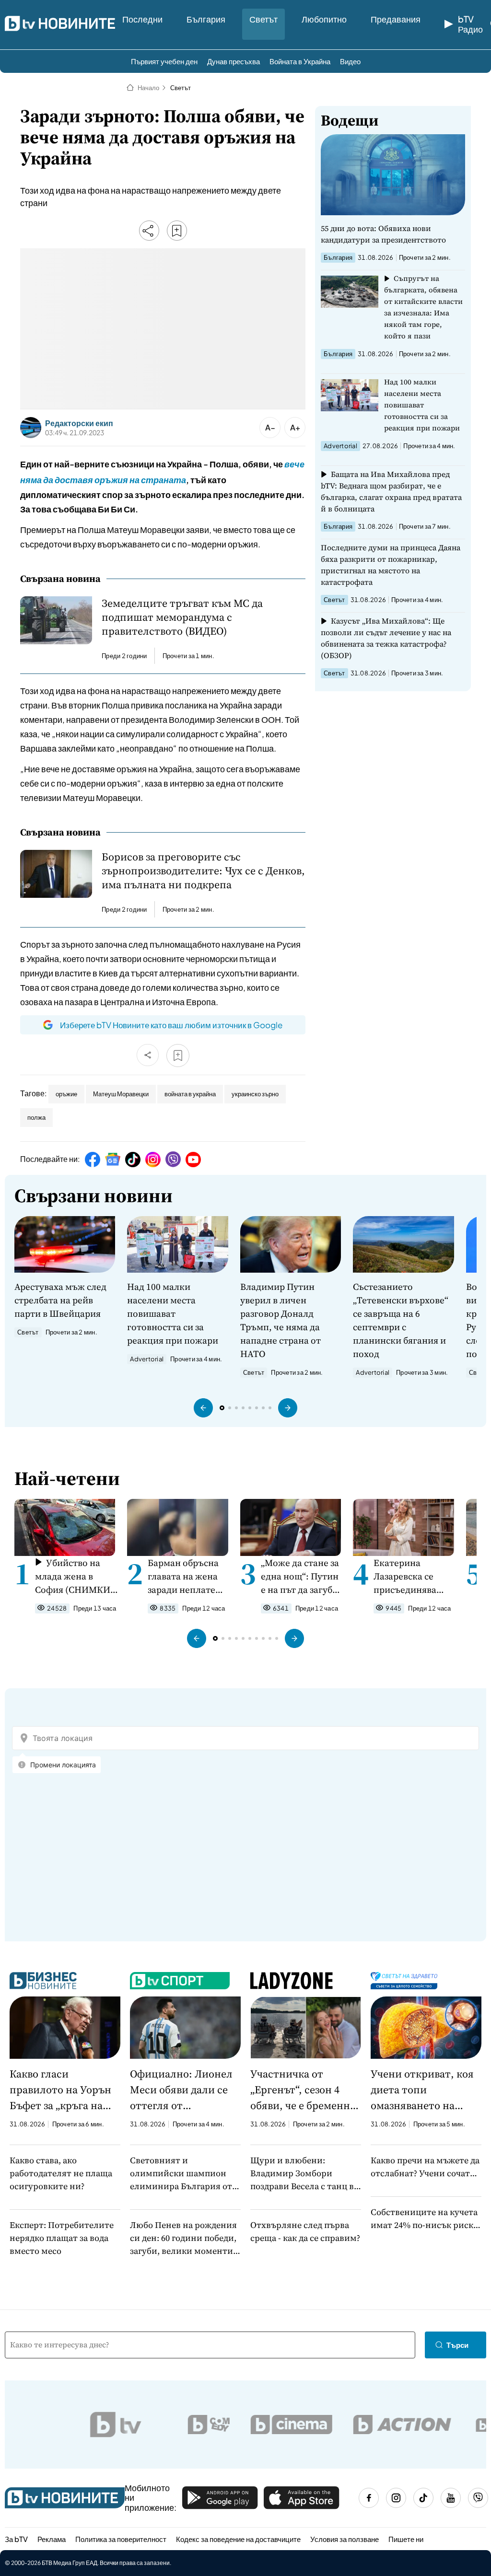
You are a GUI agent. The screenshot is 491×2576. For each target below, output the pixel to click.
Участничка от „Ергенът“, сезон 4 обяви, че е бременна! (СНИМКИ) (304, 2090)
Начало (148, 88)
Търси (457, 2345)
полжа (36, 1117)
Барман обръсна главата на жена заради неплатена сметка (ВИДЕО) (187, 1576)
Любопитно (324, 19)
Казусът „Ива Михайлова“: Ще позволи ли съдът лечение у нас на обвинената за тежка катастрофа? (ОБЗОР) (386, 638)
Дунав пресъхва (234, 61)
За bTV (16, 2539)
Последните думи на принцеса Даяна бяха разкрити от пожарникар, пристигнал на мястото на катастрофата (391, 565)
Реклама (52, 2539)
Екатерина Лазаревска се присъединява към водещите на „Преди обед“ (411, 1576)
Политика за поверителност (121, 2539)
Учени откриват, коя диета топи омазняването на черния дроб (422, 2090)
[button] (203, 1408)
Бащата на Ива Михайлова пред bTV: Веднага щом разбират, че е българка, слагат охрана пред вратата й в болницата (391, 491)
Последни (142, 19)
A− (270, 427)
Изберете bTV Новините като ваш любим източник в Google (171, 1025)
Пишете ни (406, 2539)
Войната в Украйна (300, 61)
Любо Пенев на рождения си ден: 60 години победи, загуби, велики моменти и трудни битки (185, 2238)
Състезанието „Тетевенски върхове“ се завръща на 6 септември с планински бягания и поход (401, 1320)
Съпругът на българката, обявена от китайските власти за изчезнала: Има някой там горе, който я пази (423, 307)
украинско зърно (255, 1094)
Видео (350, 61)
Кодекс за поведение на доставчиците (238, 2539)
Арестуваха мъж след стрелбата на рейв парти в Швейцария (60, 1300)
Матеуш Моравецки (121, 1094)
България (206, 19)
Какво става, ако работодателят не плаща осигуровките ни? (61, 2173)
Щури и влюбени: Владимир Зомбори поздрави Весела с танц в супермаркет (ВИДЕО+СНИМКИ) (302, 2173)
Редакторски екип (79, 423)
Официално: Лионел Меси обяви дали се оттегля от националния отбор (181, 2090)
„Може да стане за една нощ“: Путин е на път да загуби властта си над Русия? (300, 1576)
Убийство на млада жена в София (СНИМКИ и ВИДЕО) (76, 1576)
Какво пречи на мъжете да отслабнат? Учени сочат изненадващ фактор (425, 2167)
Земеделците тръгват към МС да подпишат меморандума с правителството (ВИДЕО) (182, 617)
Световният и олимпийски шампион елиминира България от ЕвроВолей (181, 2173)
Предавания (396, 19)
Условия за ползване (345, 2539)
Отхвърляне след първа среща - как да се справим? (305, 2231)
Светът (263, 19)
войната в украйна (190, 1094)
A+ (295, 427)
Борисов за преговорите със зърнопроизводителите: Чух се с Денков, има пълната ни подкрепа (203, 871)
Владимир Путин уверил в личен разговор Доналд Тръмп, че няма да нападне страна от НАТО (281, 1320)
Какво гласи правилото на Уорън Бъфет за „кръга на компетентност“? (60, 2090)
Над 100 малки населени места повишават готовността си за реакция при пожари (422, 405)
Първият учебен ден (164, 61)
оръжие (66, 1094)
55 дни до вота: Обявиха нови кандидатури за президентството (383, 234)
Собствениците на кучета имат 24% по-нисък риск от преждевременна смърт (424, 2219)
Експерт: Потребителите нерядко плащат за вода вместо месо (62, 2238)
